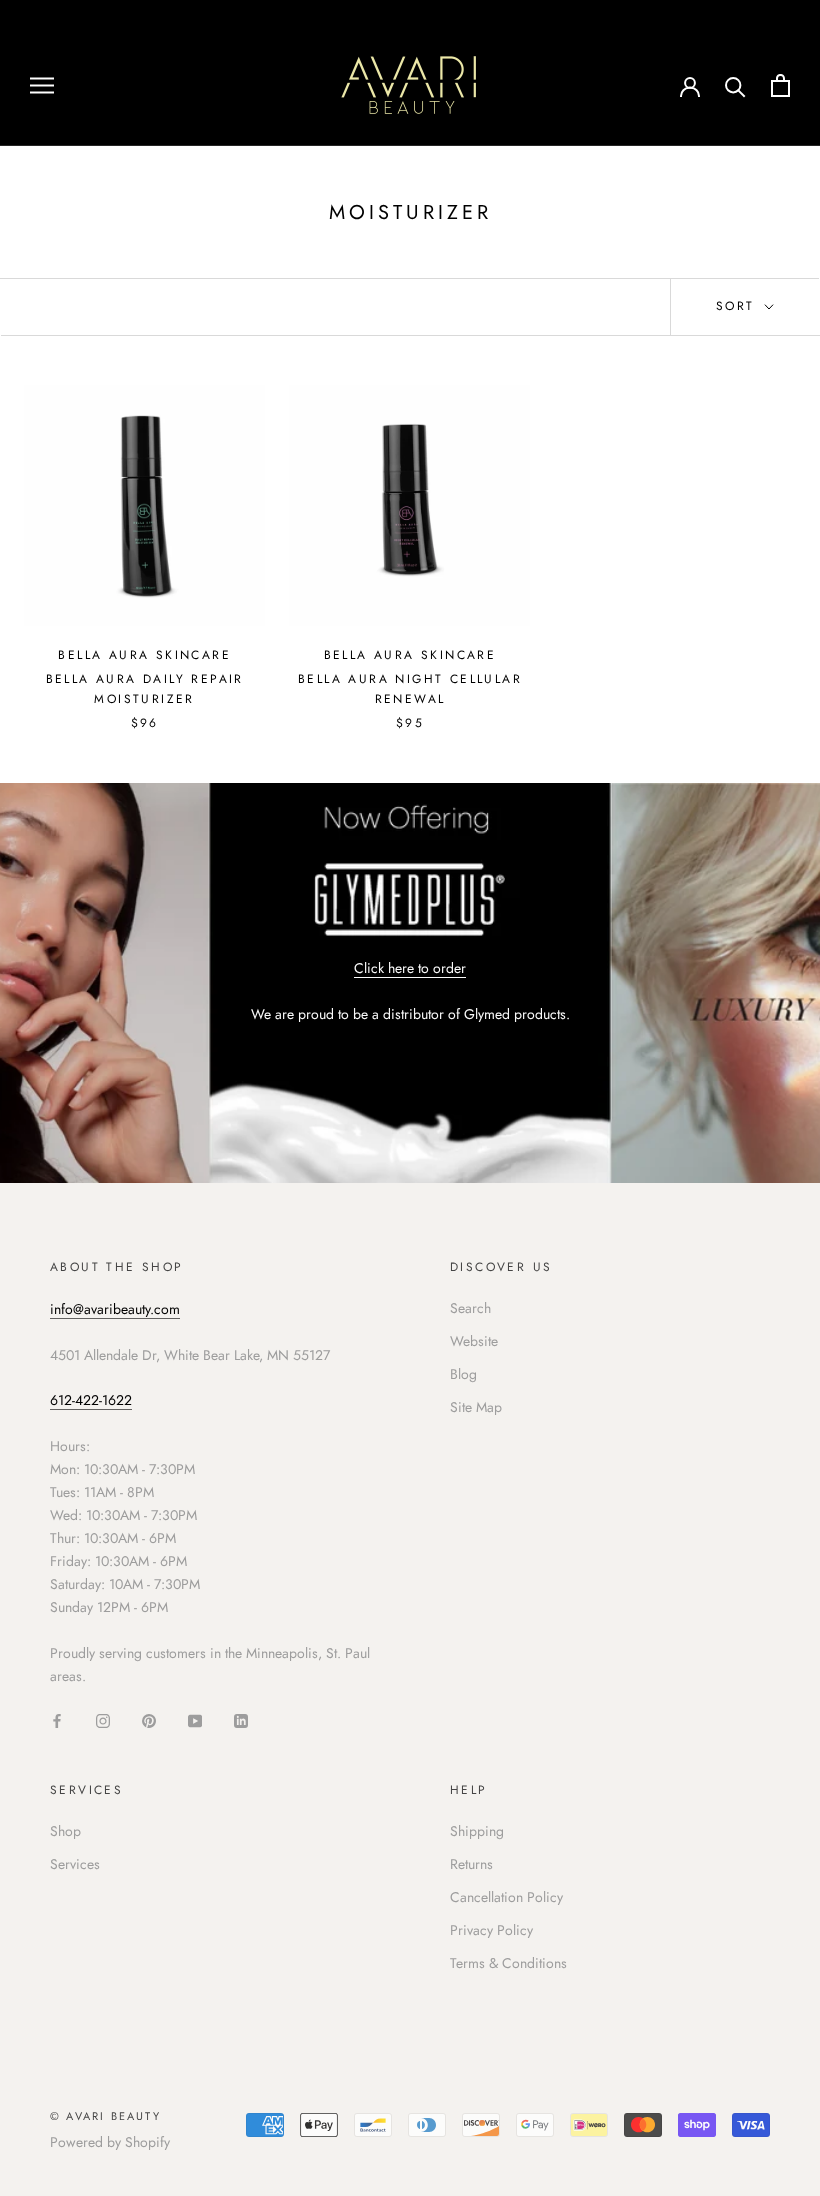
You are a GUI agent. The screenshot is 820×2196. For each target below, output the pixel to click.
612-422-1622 (91, 1400)
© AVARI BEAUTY (105, 2116)
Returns (471, 1864)
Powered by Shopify (110, 2142)
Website (474, 1341)
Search (470, 1308)
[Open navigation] (42, 84)
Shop (65, 1831)
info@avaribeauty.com (115, 1309)
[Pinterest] (149, 1719)
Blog (463, 1374)
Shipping (477, 1831)
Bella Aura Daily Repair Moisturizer (145, 689)
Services (75, 1864)
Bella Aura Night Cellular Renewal (410, 689)
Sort (738, 306)
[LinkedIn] (241, 1719)
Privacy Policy (491, 1930)
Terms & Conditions (508, 1963)
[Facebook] (57, 1719)
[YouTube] (195, 1719)
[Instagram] (103, 1719)
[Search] (735, 85)
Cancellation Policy (506, 1897)
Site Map (476, 1407)
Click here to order (410, 968)
